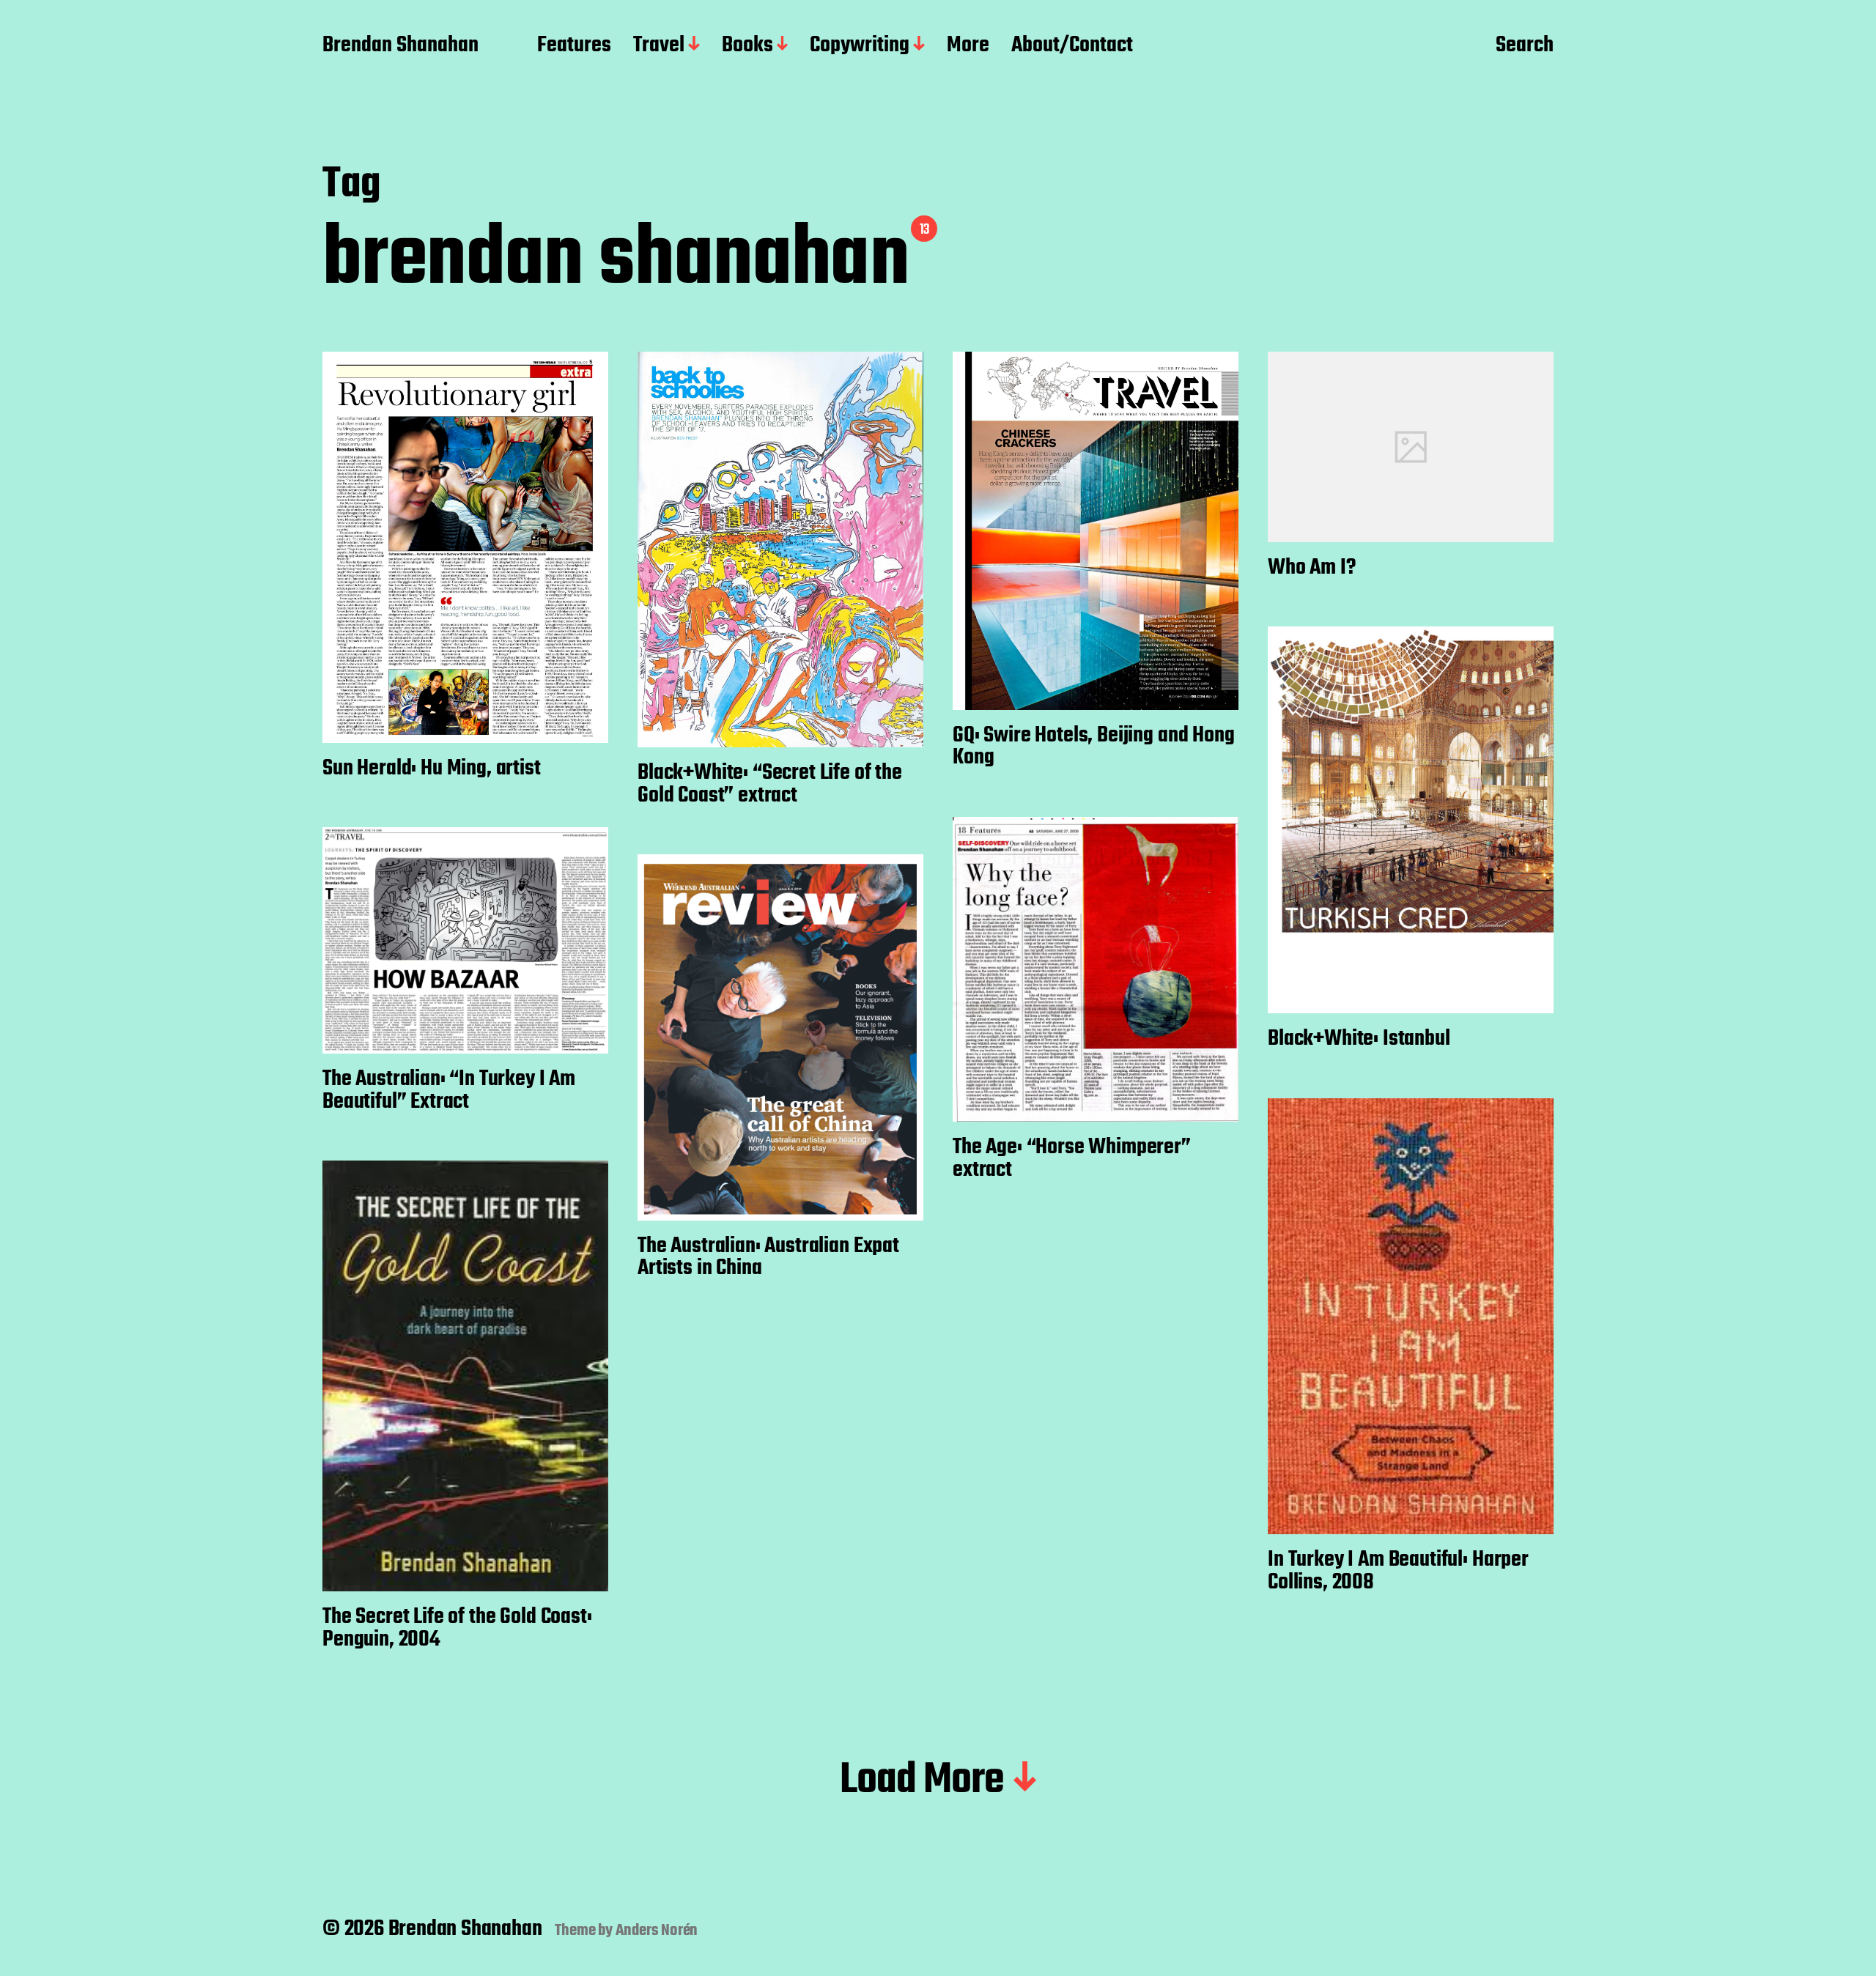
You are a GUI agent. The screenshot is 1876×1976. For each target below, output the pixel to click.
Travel (659, 46)
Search (1525, 46)
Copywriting (860, 46)
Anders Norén (657, 1931)
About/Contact (1072, 46)
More (968, 46)
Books (747, 46)
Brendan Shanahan (400, 46)
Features (574, 46)
